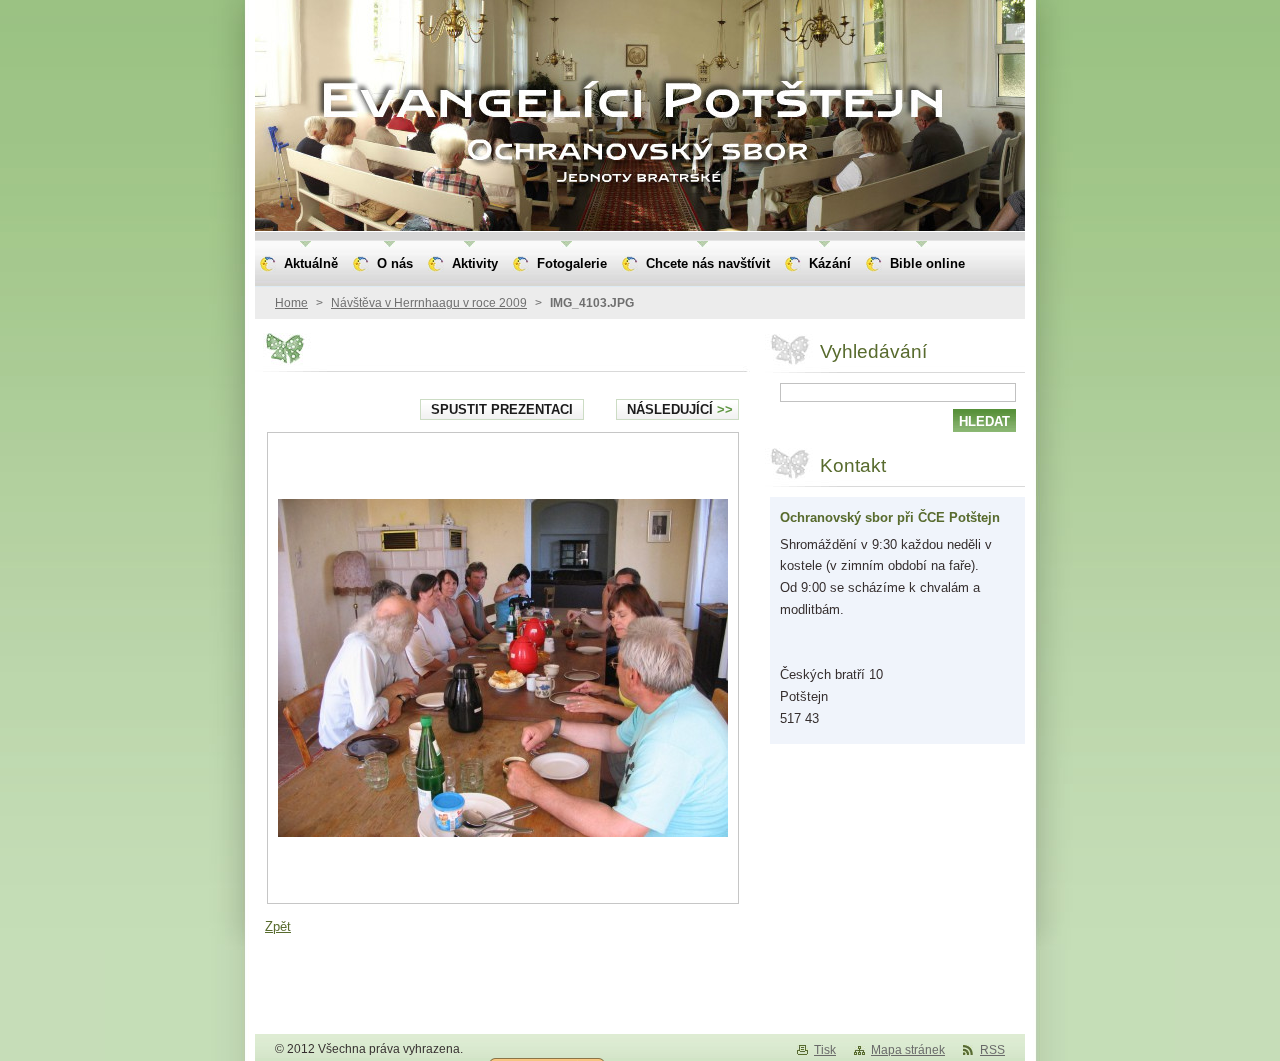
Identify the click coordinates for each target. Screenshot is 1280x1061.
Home (291, 303)
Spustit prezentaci (502, 409)
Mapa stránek (908, 1050)
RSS (992, 1050)
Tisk (825, 1050)
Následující (680, 409)
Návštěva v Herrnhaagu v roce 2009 (429, 303)
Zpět (278, 926)
